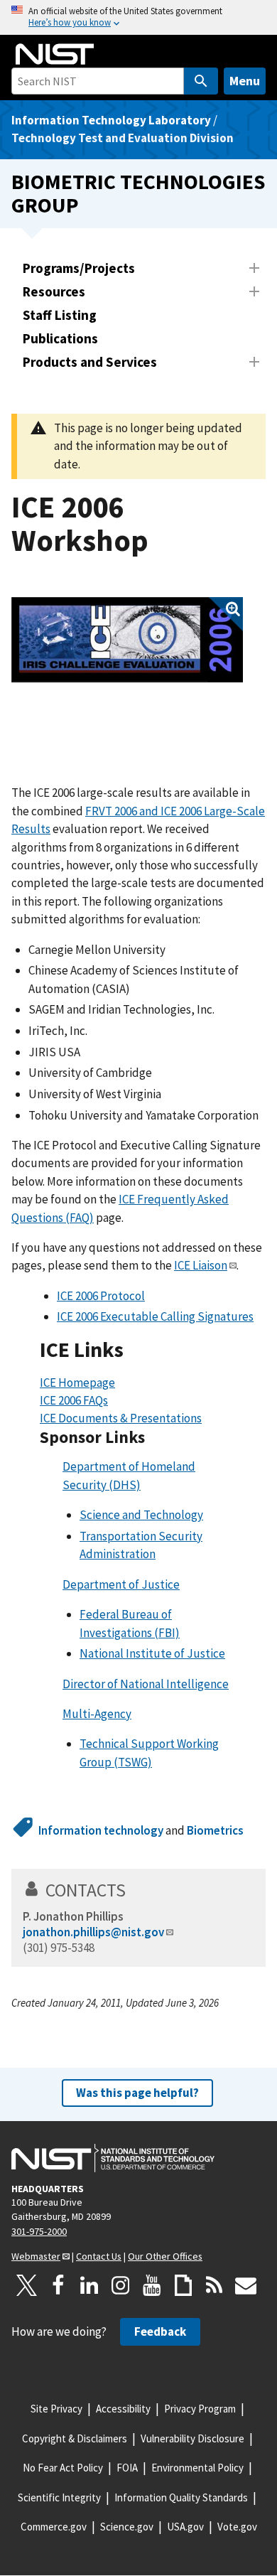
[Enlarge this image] (127, 640)
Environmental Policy (197, 2468)
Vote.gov (237, 2527)
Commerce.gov (54, 2527)
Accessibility (123, 2409)
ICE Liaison (201, 1265)
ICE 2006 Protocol (101, 1296)
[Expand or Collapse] (254, 268)
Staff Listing (60, 315)
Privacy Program (200, 2409)
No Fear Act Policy (63, 2468)
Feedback (160, 2331)
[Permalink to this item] (135, 1350)
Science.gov (127, 2527)
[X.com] (27, 2285)
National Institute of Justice (152, 1653)
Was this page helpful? (137, 2093)
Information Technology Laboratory (111, 120)
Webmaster (36, 2256)
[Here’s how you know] (138, 17)
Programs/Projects (79, 268)
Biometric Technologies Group (138, 193)
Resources (54, 291)
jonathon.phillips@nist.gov (93, 1932)
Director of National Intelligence (146, 1684)
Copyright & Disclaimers (75, 2438)
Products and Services (90, 362)
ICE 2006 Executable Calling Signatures (155, 1316)
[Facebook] (58, 2285)
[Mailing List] (246, 2285)
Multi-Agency (97, 1714)
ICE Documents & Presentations (121, 1418)
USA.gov (185, 2527)
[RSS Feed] (214, 2285)
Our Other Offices (165, 2256)
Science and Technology (141, 1515)
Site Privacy (56, 2409)
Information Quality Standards (181, 2497)
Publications (60, 338)
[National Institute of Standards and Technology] (113, 2158)
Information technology (101, 1830)
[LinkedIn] (89, 2285)
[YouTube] (152, 2285)
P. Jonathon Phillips (73, 1916)
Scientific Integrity (59, 2497)
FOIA (127, 2468)
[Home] (55, 54)
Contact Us (99, 2256)
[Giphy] (183, 2285)
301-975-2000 (39, 2231)
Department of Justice (121, 1584)
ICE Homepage (77, 1383)
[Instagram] (121, 2285)
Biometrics (215, 1830)
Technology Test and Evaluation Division (123, 138)
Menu (245, 81)
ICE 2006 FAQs (74, 1400)
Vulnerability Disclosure (192, 2438)
